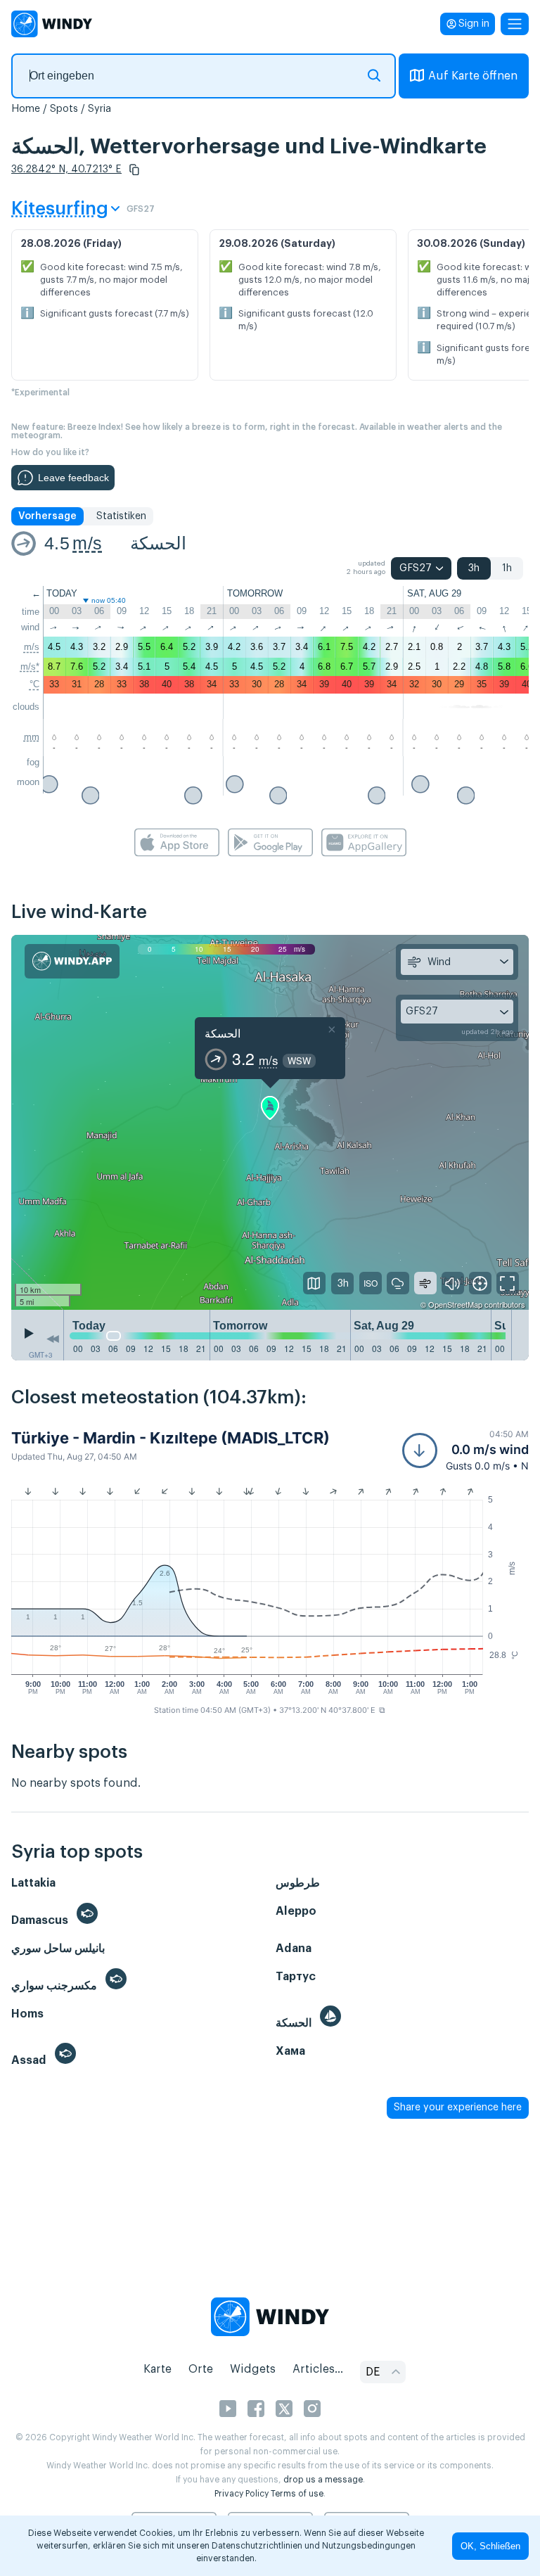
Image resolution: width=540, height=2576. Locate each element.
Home (26, 109)
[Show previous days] (53, 1339)
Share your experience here (458, 2108)
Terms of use (297, 2494)
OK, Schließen (490, 2546)
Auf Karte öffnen (473, 76)
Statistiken (121, 516)
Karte (157, 2369)
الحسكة (158, 543)
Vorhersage (47, 516)
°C (34, 684)
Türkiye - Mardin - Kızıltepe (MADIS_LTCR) (171, 1438)
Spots (64, 109)
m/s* (30, 667)
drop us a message (323, 2480)
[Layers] (314, 1283)
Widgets (253, 2369)
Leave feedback (73, 478)
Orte (201, 2369)
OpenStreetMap (455, 1304)
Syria (99, 109)
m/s (87, 543)
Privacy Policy (242, 2494)
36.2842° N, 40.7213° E (66, 170)
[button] (134, 170)
